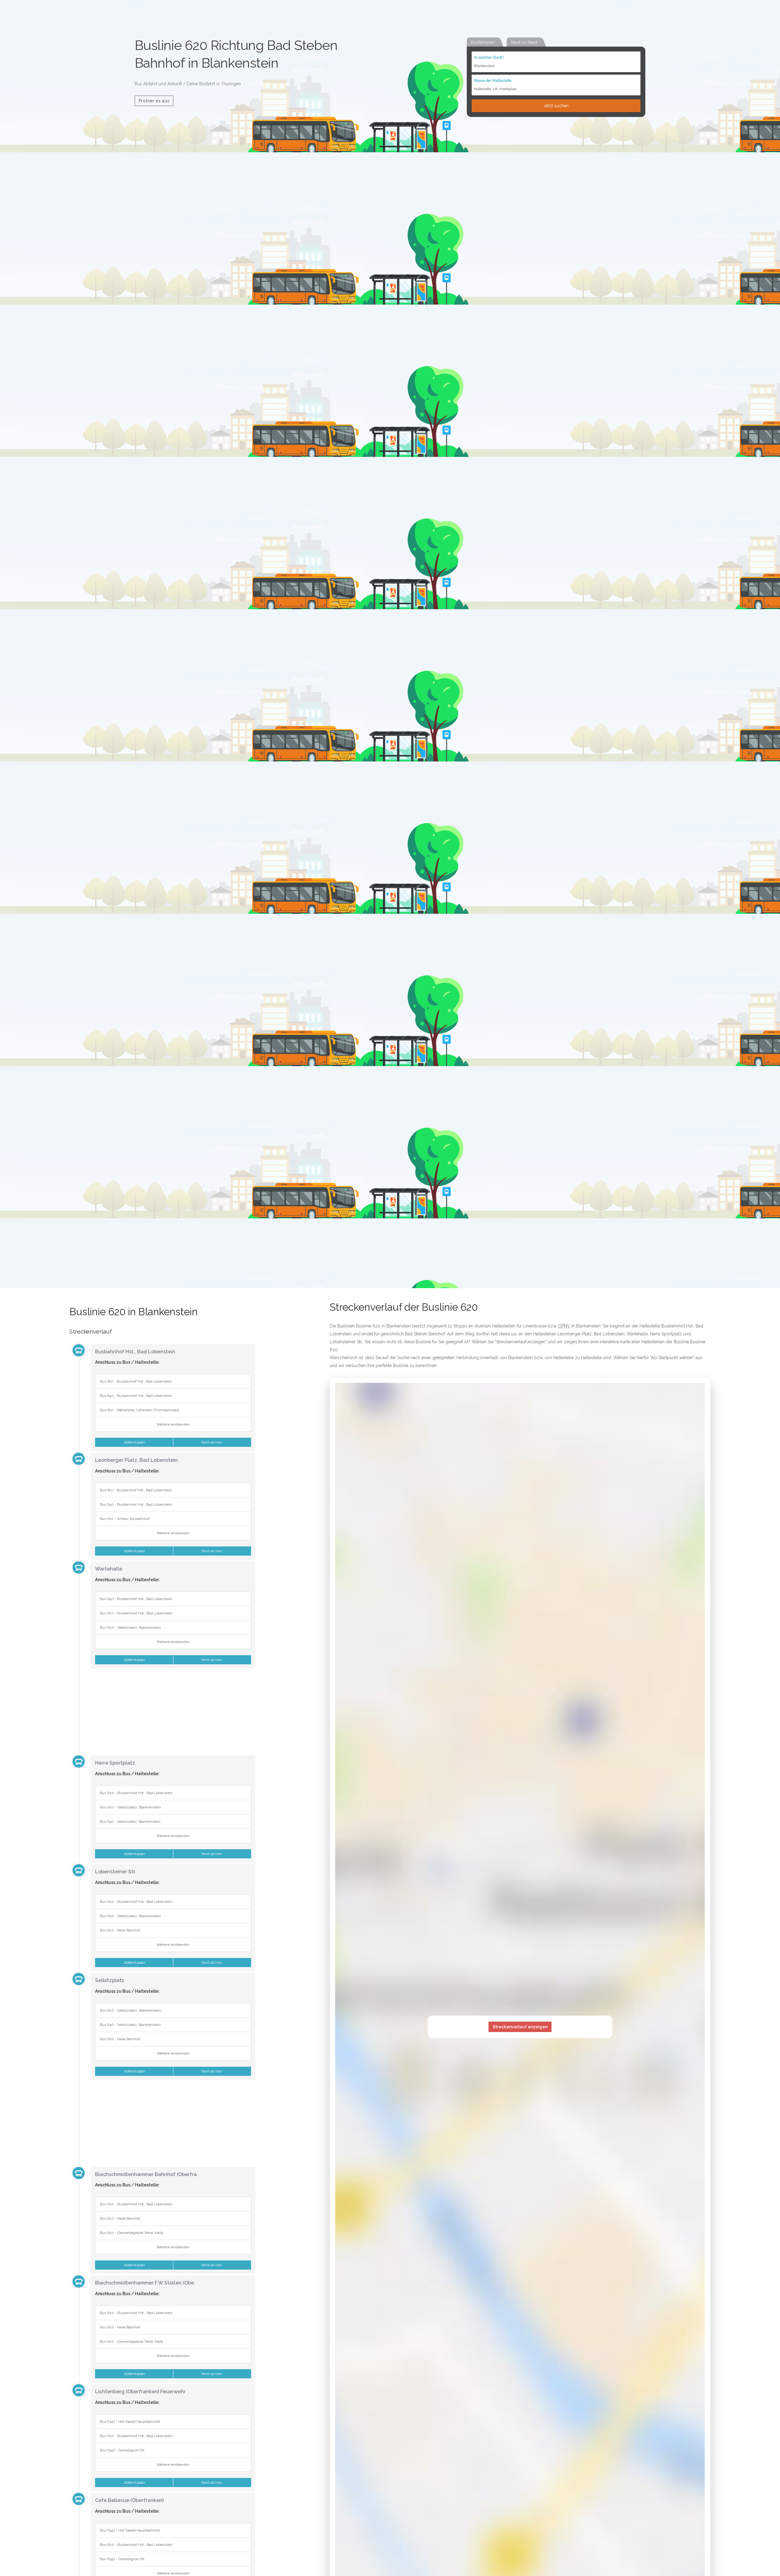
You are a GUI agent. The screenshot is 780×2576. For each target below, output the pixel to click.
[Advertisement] (162, 1711)
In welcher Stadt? (489, 58)
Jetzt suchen (556, 106)
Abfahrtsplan (134, 1442)
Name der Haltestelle (493, 81)
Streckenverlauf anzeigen (520, 2027)
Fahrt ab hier (212, 1442)
